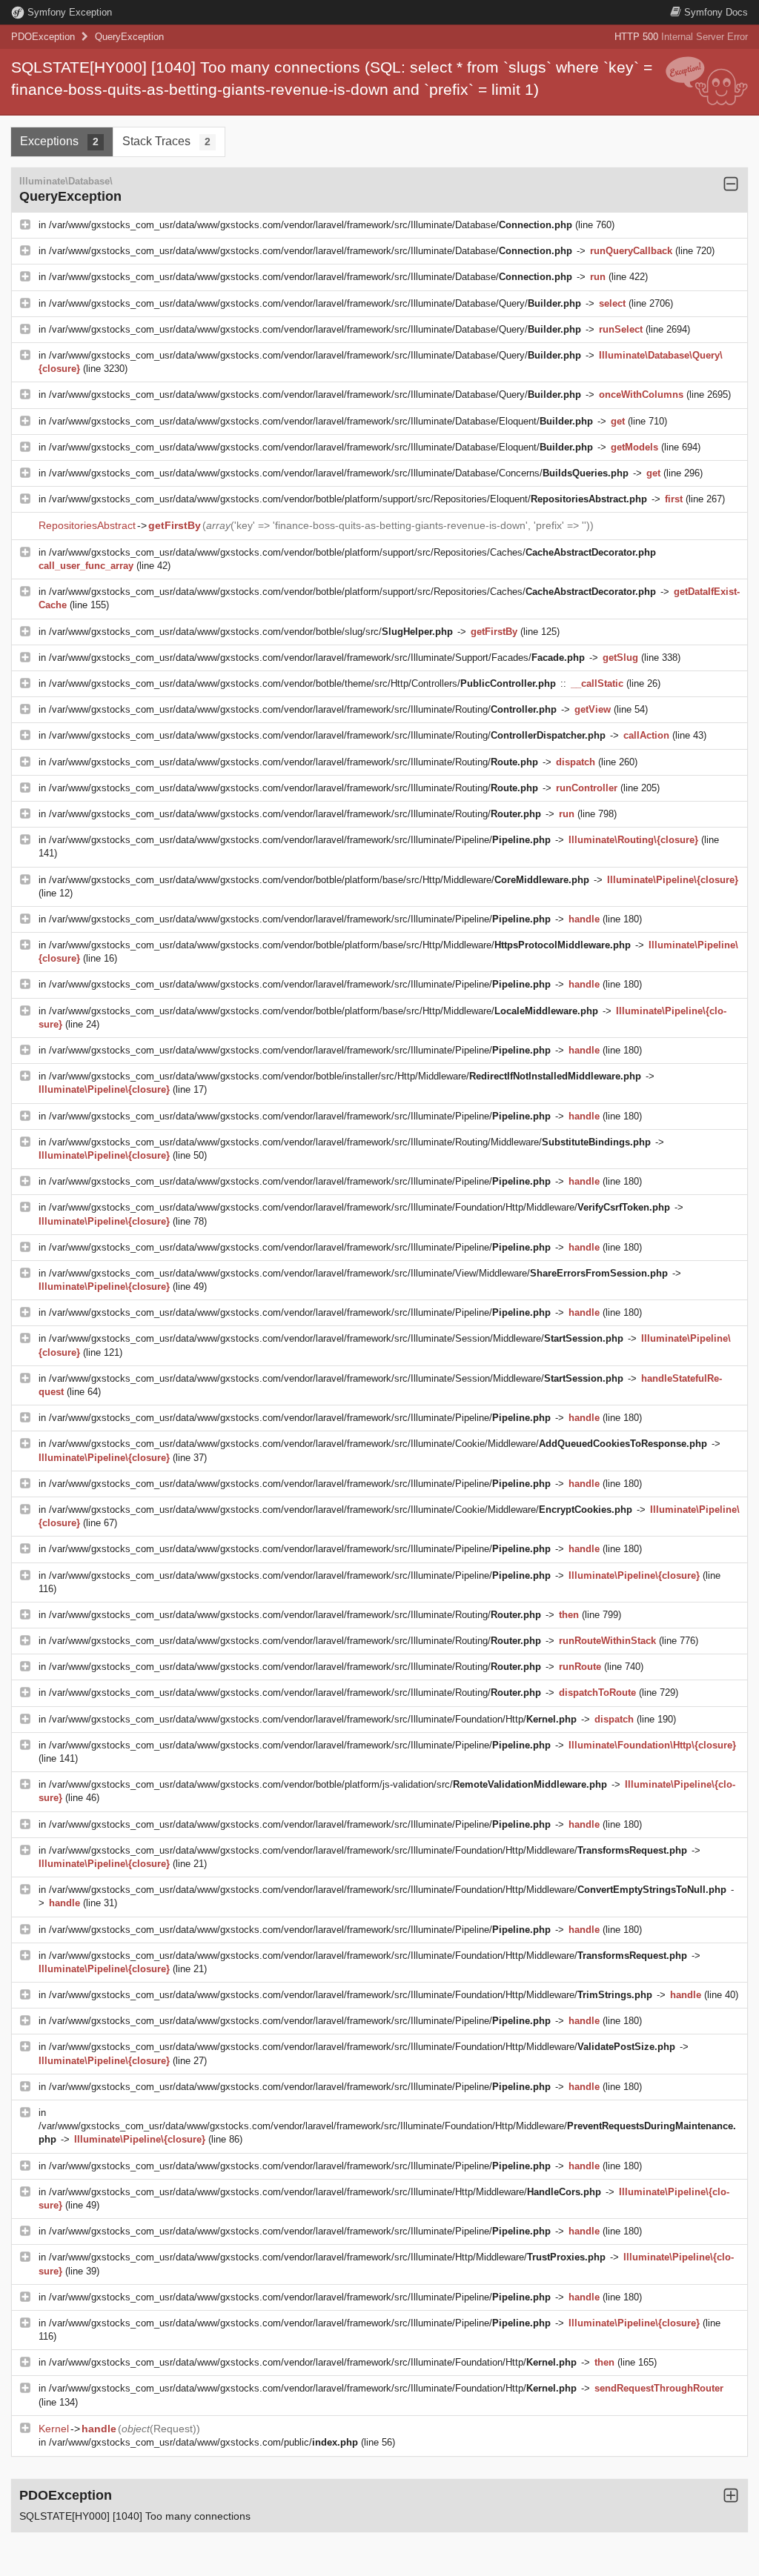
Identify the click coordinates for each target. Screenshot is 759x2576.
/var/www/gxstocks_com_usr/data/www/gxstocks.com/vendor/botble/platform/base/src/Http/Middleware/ (319, 880)
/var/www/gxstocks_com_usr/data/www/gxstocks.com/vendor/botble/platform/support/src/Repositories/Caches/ (352, 552)
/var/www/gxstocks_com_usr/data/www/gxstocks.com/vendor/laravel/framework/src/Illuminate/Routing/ (303, 709)
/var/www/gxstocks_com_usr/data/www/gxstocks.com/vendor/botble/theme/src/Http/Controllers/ (302, 683)
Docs (716, 12)
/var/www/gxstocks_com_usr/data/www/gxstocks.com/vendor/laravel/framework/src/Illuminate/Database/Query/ (315, 303)
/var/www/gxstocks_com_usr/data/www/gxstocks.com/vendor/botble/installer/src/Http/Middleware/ (345, 1076)
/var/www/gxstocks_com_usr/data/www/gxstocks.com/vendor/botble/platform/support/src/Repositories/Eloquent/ (348, 499)
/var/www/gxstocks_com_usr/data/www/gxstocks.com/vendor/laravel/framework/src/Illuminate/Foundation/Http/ (313, 1719)
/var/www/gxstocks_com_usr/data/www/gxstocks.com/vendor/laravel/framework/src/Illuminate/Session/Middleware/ (336, 1338)
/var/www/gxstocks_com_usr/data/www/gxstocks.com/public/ (203, 2442)
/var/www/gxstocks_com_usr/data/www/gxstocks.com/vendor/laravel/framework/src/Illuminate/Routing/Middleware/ (350, 1142)
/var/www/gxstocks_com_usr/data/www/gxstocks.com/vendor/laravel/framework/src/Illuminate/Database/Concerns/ (339, 473)
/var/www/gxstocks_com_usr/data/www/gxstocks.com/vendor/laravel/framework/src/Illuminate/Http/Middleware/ (325, 2192)
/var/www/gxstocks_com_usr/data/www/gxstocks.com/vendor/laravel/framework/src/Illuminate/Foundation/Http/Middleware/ (359, 1207)
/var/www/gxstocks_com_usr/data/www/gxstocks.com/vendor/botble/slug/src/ (251, 632)
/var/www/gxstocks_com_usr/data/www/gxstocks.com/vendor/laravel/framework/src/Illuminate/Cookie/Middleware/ (378, 1444)
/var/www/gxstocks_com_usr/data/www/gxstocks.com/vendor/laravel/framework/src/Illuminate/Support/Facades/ (317, 658)
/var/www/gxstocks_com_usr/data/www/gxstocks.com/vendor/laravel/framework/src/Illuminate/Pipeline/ (300, 840)
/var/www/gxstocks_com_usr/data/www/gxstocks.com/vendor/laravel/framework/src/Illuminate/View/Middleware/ (358, 1273)
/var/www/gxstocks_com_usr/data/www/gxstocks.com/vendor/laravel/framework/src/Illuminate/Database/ (311, 225)
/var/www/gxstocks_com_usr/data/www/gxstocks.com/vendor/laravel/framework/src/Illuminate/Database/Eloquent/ (321, 421)
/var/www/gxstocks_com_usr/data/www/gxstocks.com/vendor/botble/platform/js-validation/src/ (328, 1784)
